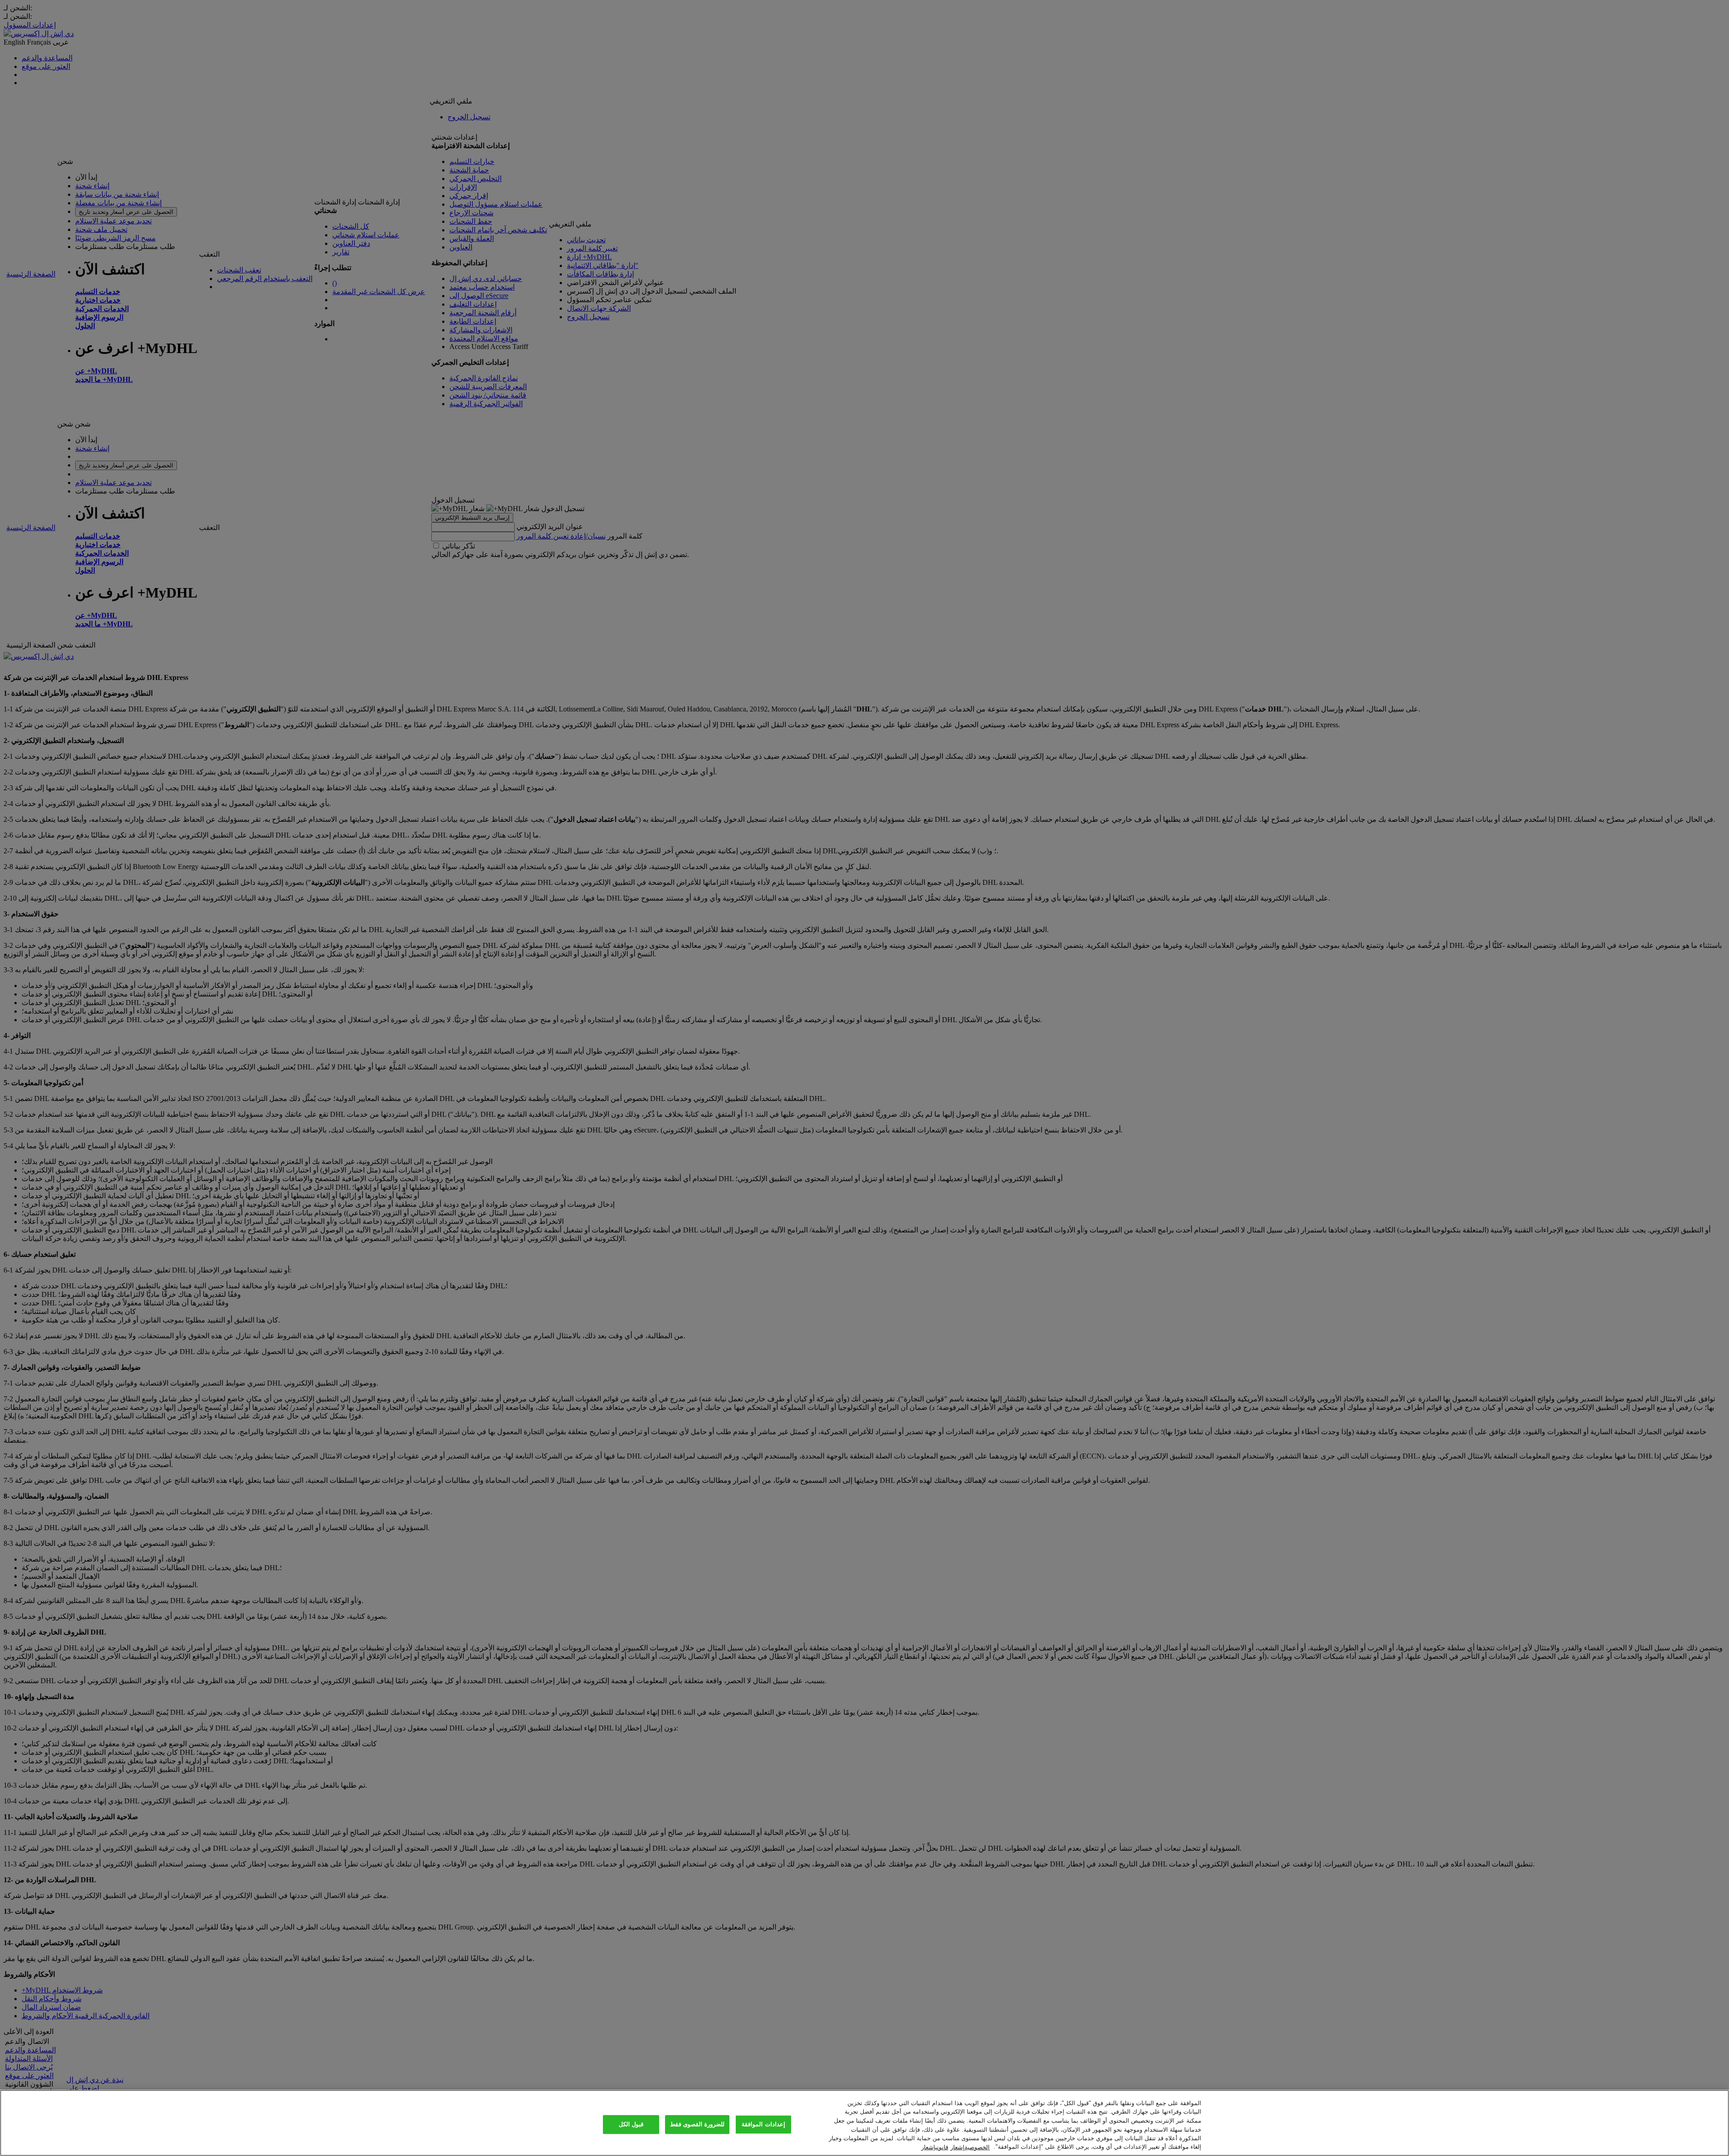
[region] (864, 2123)
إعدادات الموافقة (763, 2125)
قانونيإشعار (935, 2147)
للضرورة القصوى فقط (697, 2125)
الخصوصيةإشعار (970, 2147)
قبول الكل (631, 2125)
